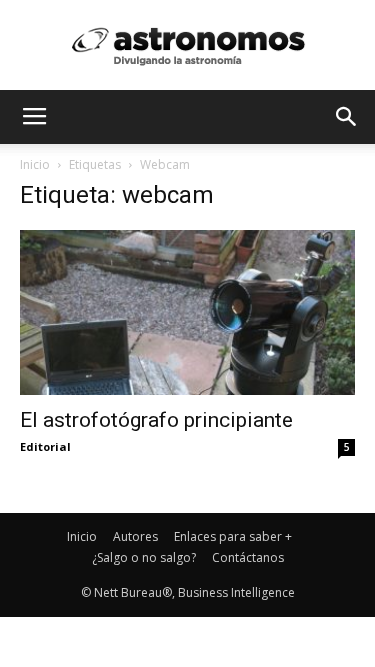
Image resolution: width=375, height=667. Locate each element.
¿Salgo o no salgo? (144, 557)
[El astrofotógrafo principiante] (187, 312)
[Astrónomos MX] (188, 46)
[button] (347, 117)
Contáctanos (248, 557)
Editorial (45, 446)
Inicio (35, 164)
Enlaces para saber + (233, 536)
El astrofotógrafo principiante (156, 420)
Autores (135, 536)
